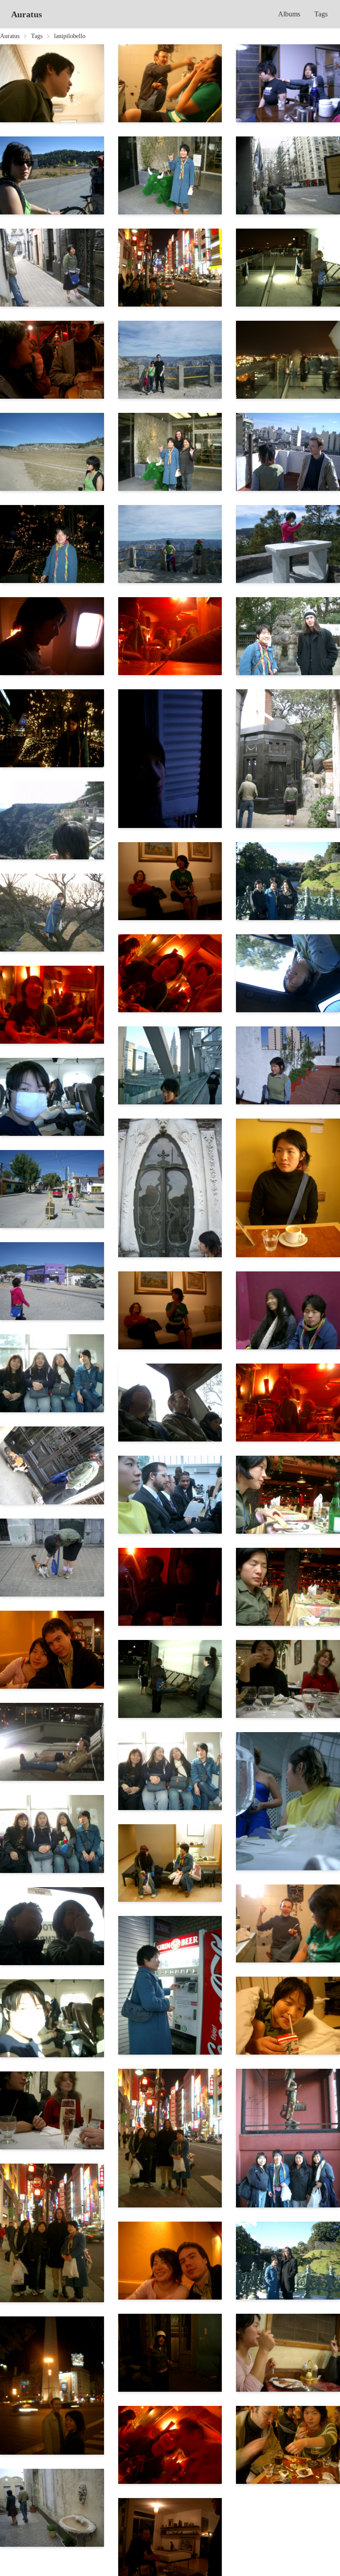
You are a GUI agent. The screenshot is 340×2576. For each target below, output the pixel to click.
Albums (289, 14)
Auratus (27, 14)
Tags (321, 14)
